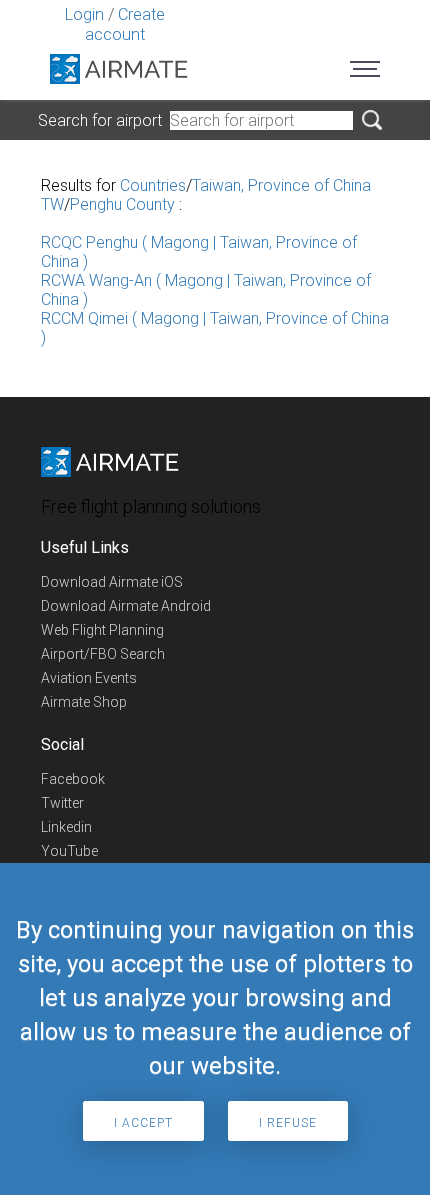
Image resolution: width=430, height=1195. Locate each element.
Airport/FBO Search (103, 654)
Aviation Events (89, 678)
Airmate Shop (84, 702)
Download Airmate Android (126, 606)
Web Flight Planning (102, 630)
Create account (125, 24)
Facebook (73, 779)
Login (84, 14)
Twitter (62, 803)
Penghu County (122, 204)
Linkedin (66, 827)
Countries (153, 185)
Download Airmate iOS (112, 582)
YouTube (69, 851)
